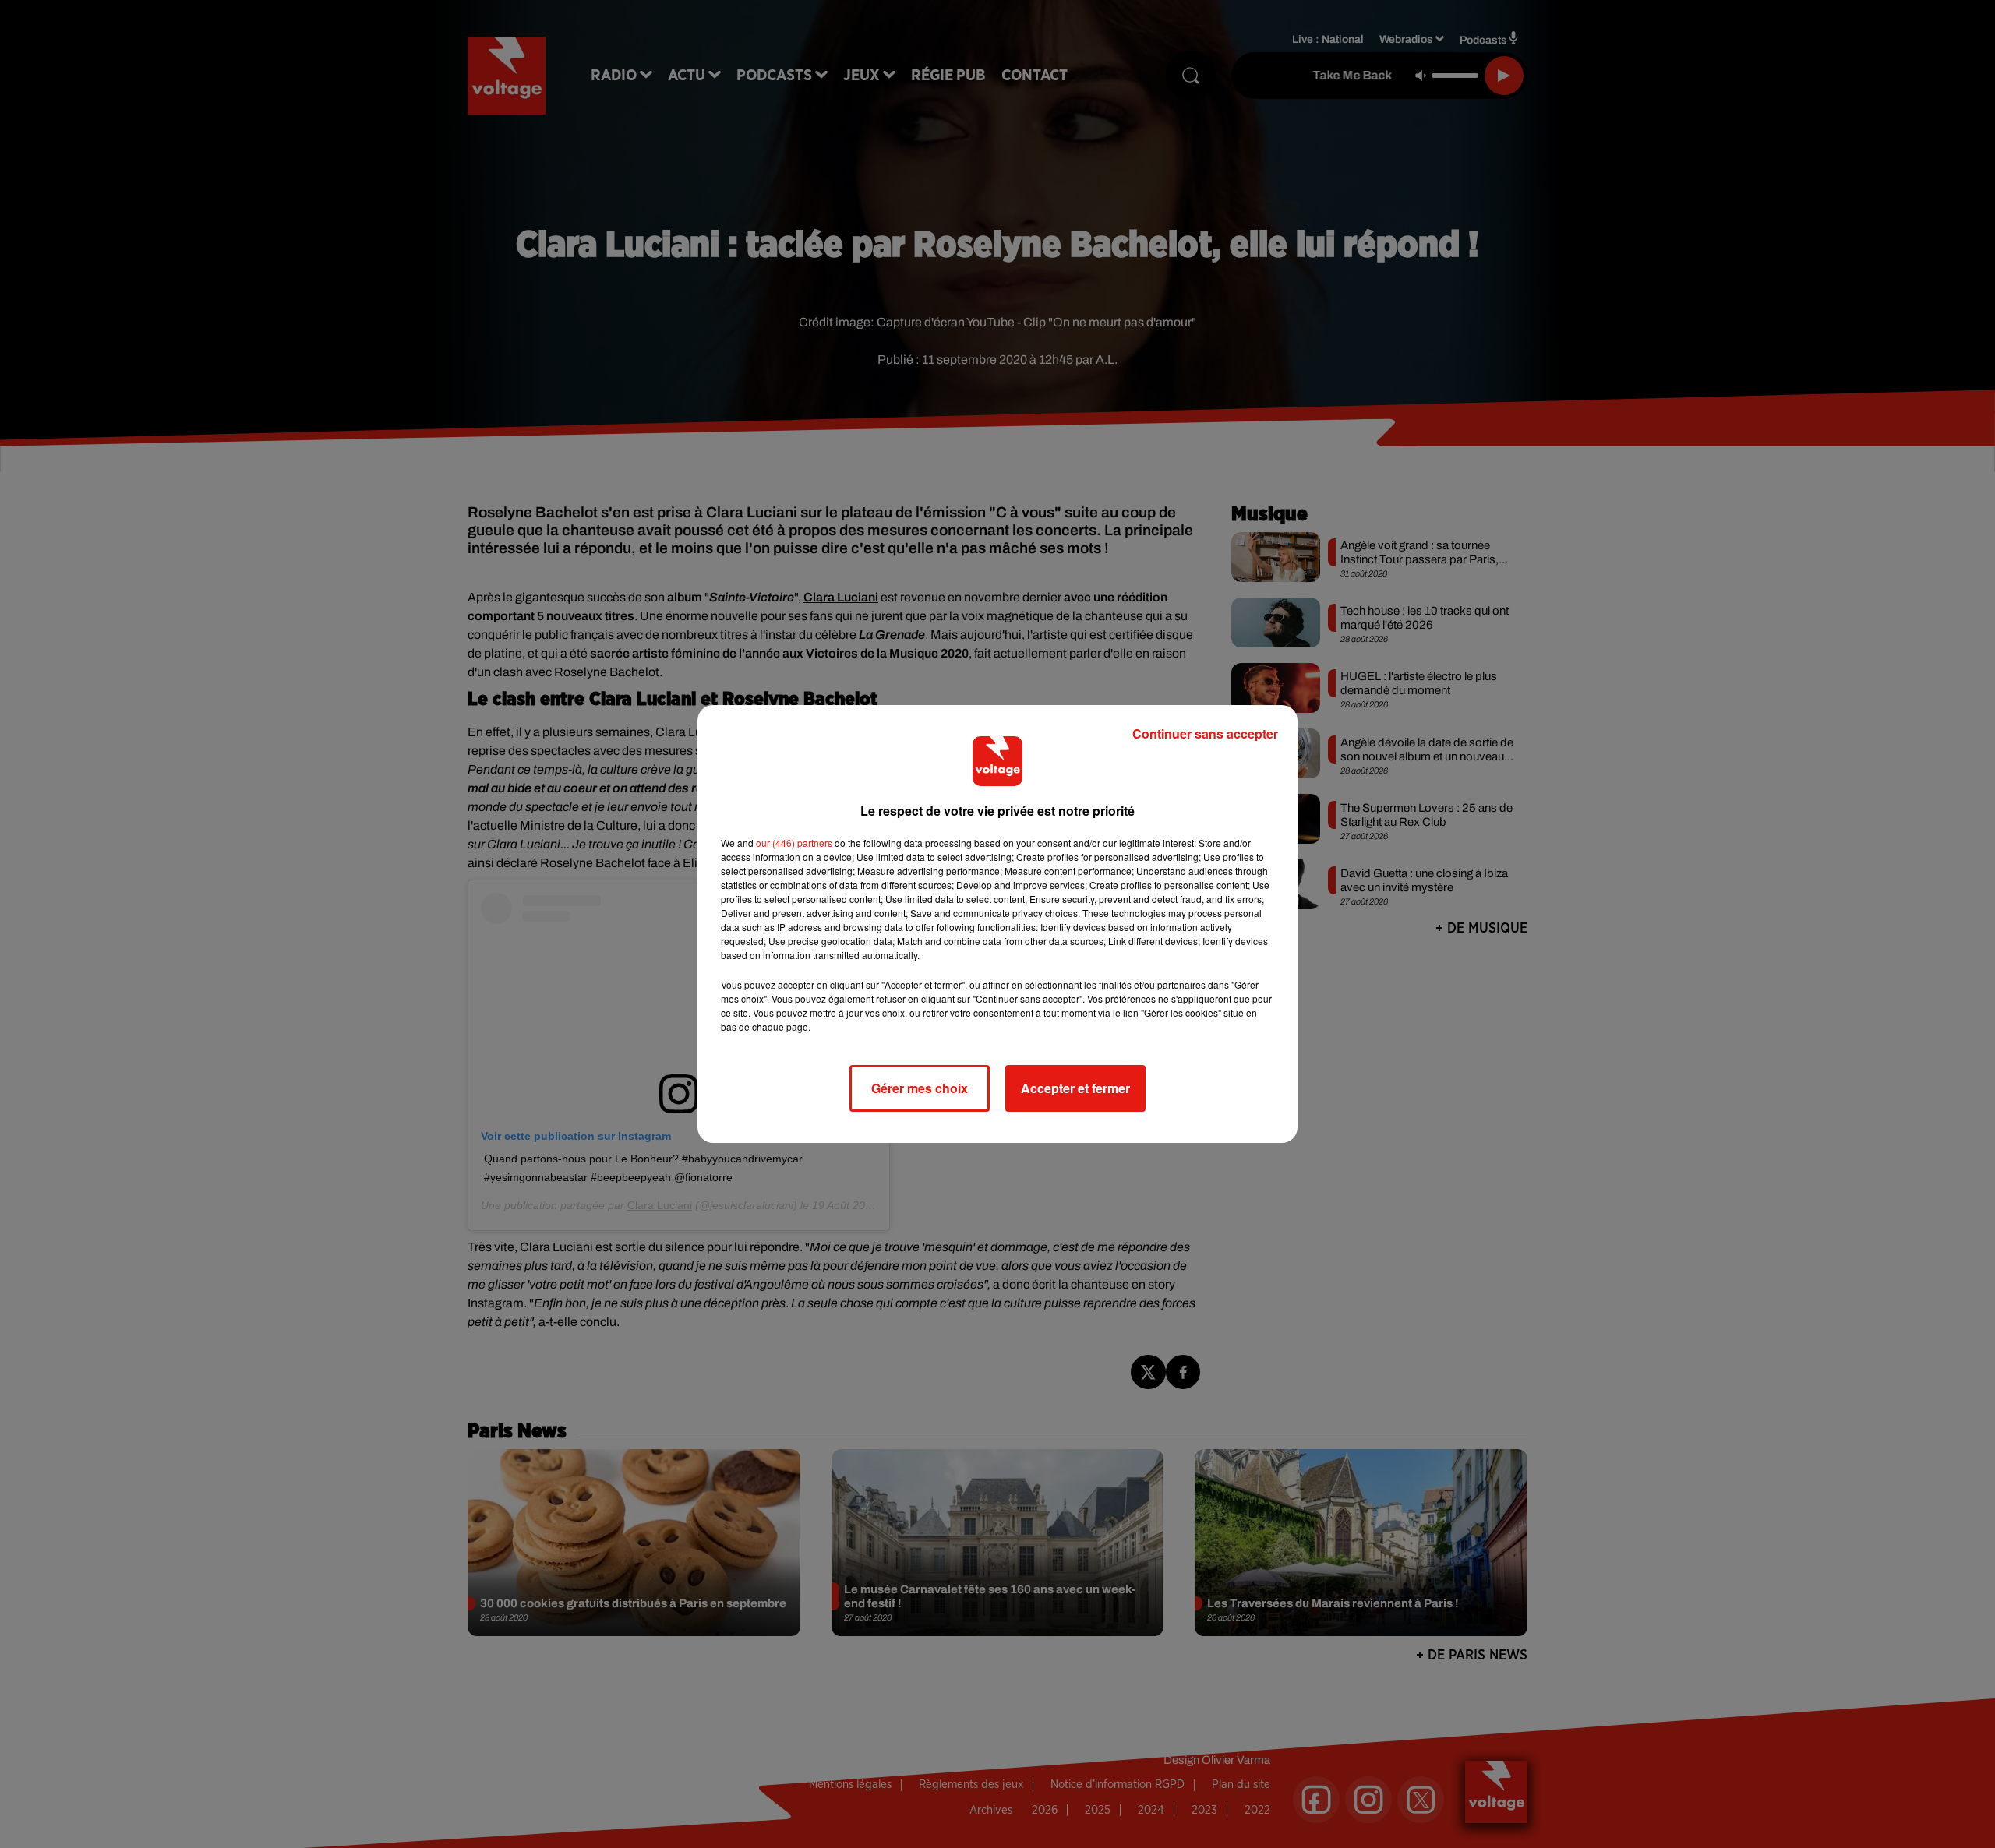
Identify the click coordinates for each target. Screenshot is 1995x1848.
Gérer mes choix (920, 1088)
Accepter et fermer (1075, 1088)
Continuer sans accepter (1205, 734)
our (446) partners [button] (794, 843)
